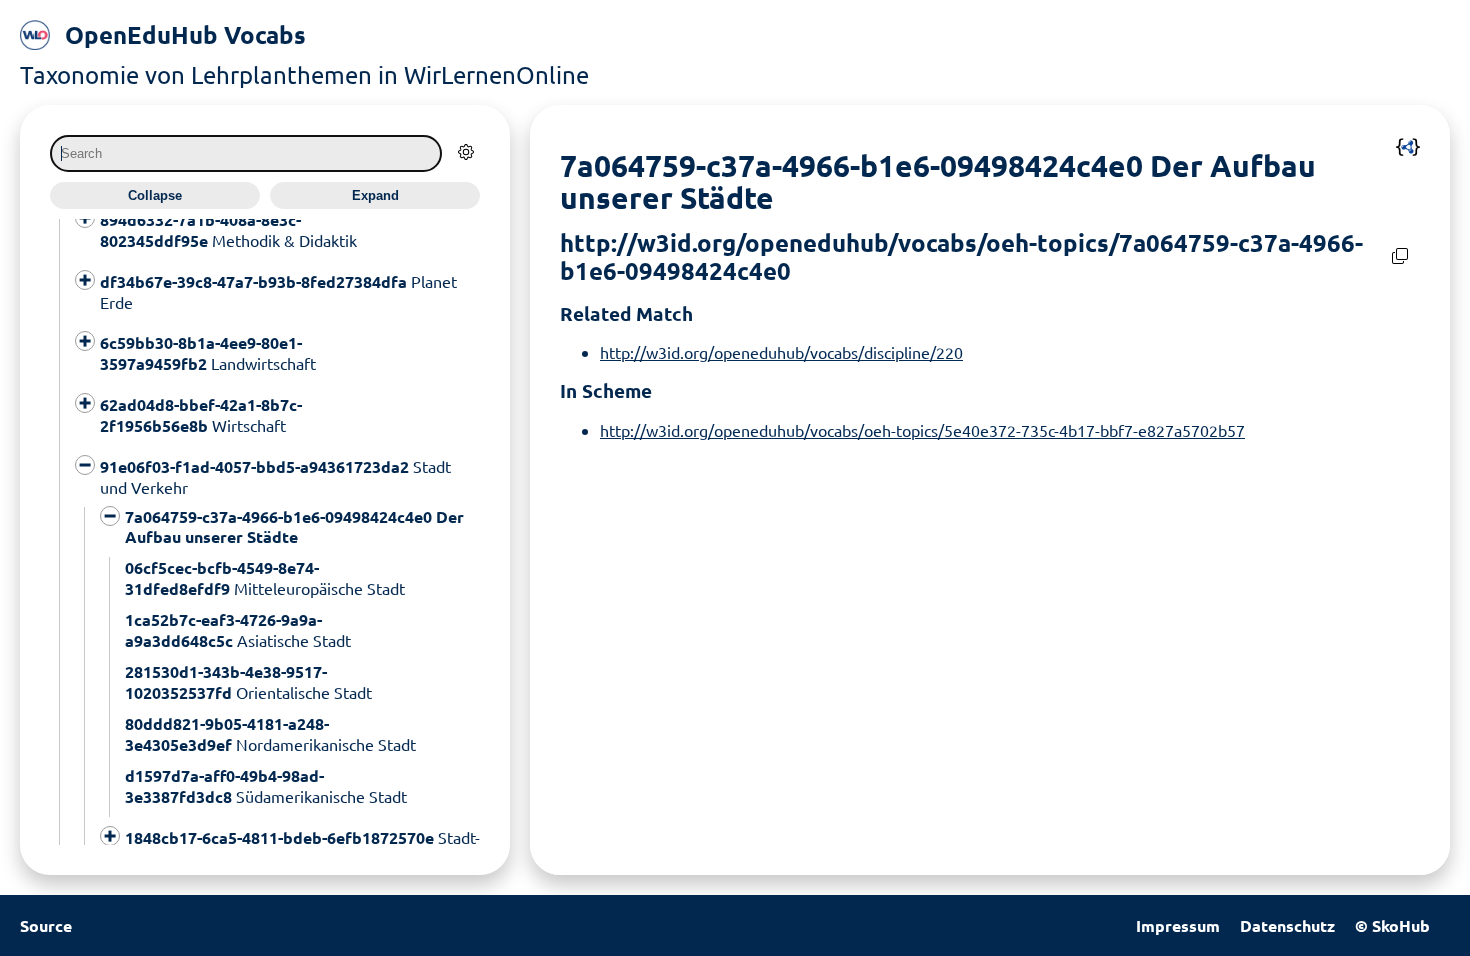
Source (46, 925)
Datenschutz (1287, 925)
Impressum (1178, 925)
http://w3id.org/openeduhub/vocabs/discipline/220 (781, 352)
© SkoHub (1392, 925)
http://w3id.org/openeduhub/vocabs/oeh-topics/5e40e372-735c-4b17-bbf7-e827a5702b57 (922, 430)
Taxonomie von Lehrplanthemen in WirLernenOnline (304, 74)
